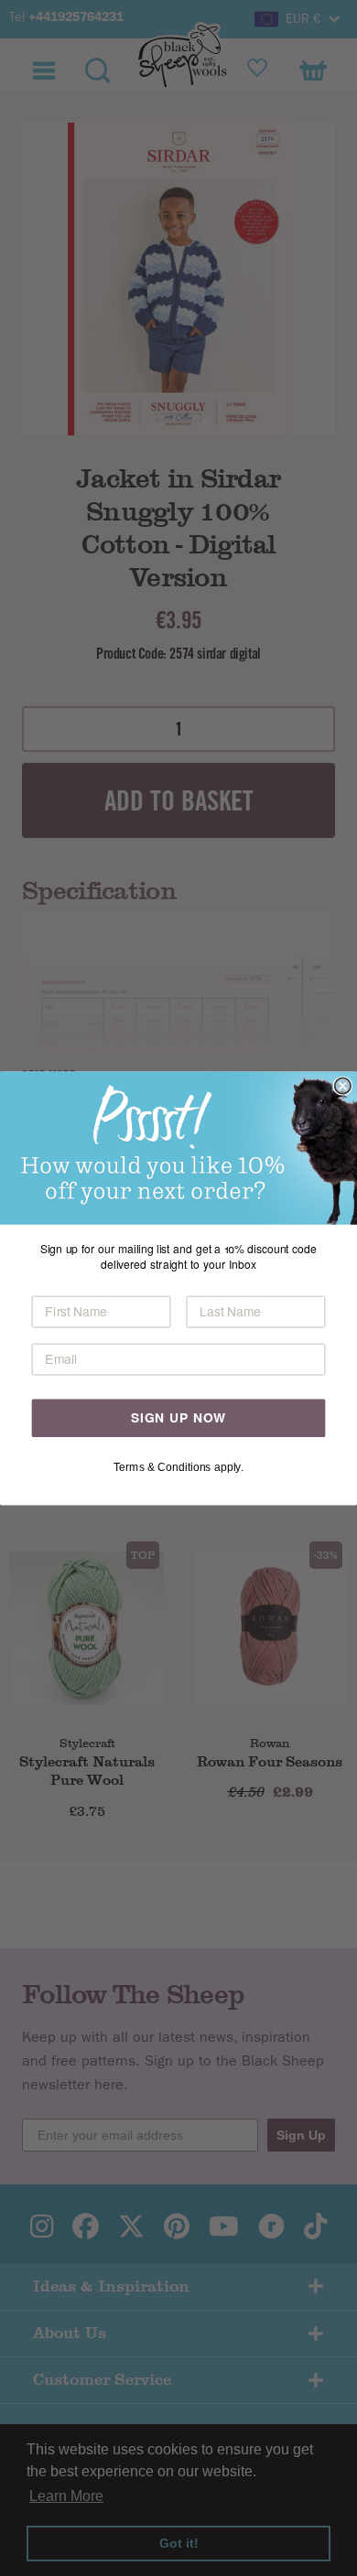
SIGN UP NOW (178, 1417)
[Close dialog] (343, 1085)
